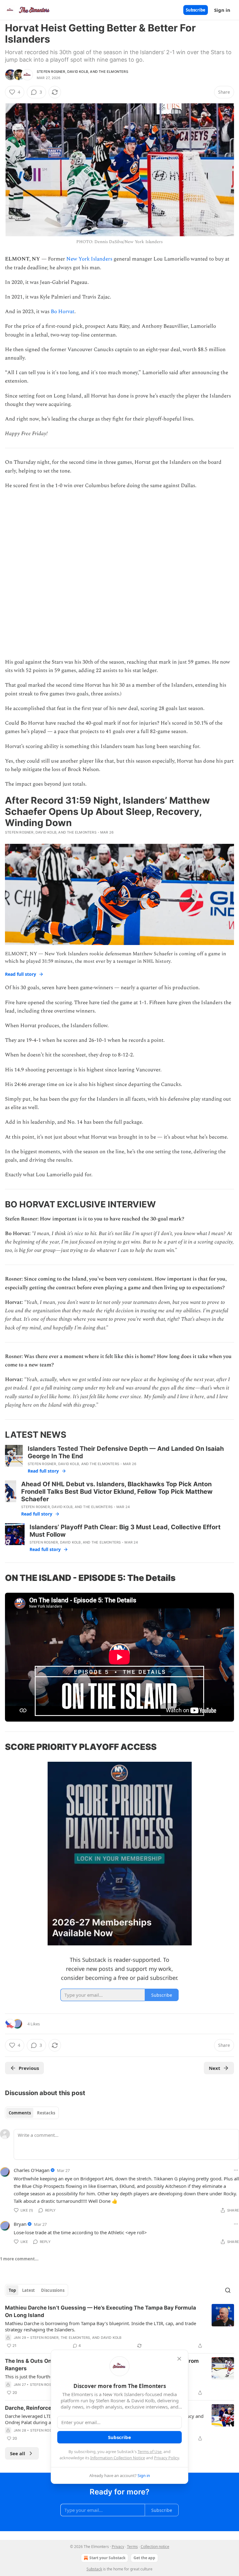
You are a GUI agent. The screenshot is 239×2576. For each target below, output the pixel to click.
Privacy (118, 2547)
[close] (179, 2359)
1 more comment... (19, 2259)
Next (215, 2068)
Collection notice (155, 2547)
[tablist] (32, 2113)
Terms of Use (150, 2451)
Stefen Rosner (51, 72)
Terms (132, 2547)
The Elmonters (113, 72)
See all (18, 2453)
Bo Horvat (63, 312)
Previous (29, 2068)
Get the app (144, 2558)
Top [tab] (12, 2290)
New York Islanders (89, 259)
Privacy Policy (166, 2458)
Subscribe (196, 10)
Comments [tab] (20, 2113)
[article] (119, 2327)
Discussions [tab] (53, 2290)
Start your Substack (107, 2558)
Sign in (222, 10)
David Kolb (78, 72)
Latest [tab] (28, 2290)
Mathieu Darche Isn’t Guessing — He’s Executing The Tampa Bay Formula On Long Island (101, 2311)
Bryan (20, 2224)
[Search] (228, 2290)
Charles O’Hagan (32, 2170)
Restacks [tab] (46, 2113)
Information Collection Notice (118, 2458)
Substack (94, 2569)
